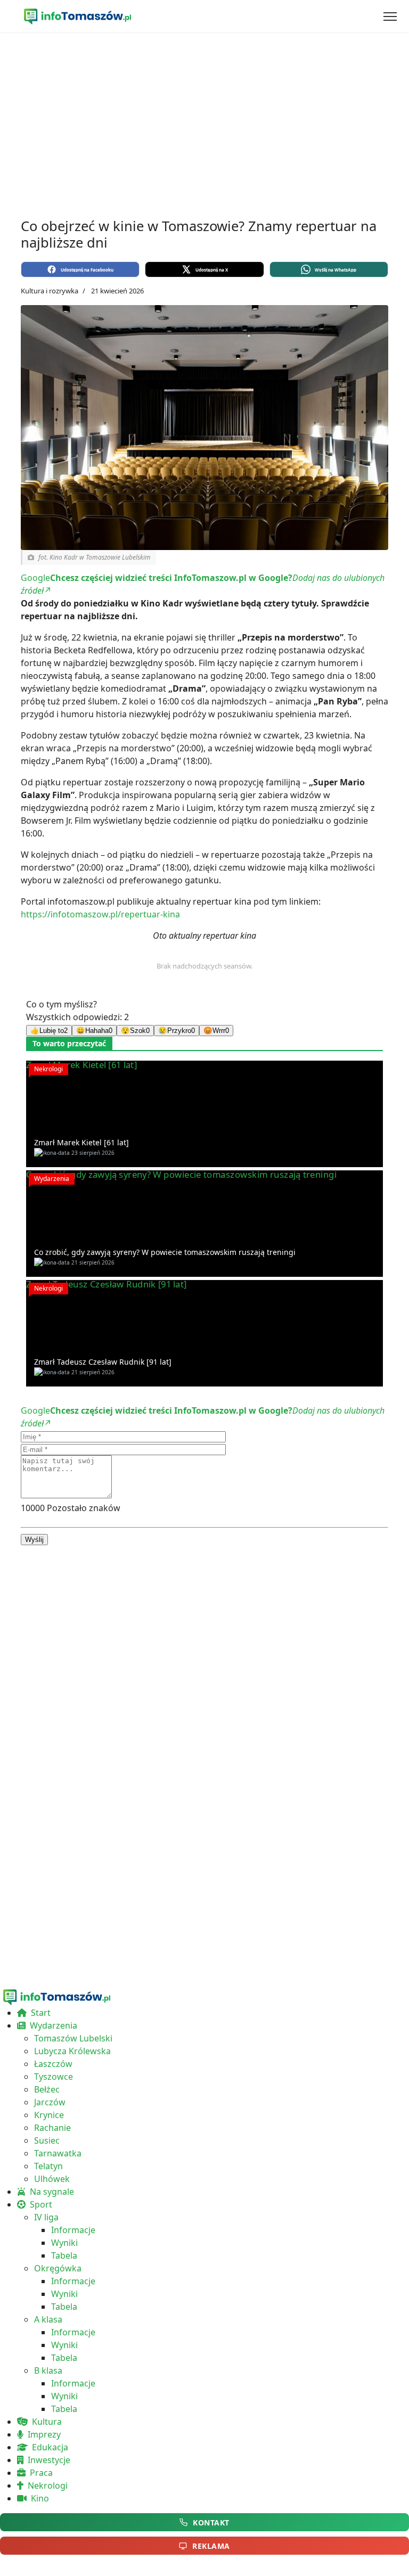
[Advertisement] (204, 122)
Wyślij (34, 1540)
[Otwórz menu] (390, 17)
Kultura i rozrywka (50, 291)
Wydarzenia (52, 1179)
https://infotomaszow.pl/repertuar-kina (100, 914)
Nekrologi (48, 1069)
